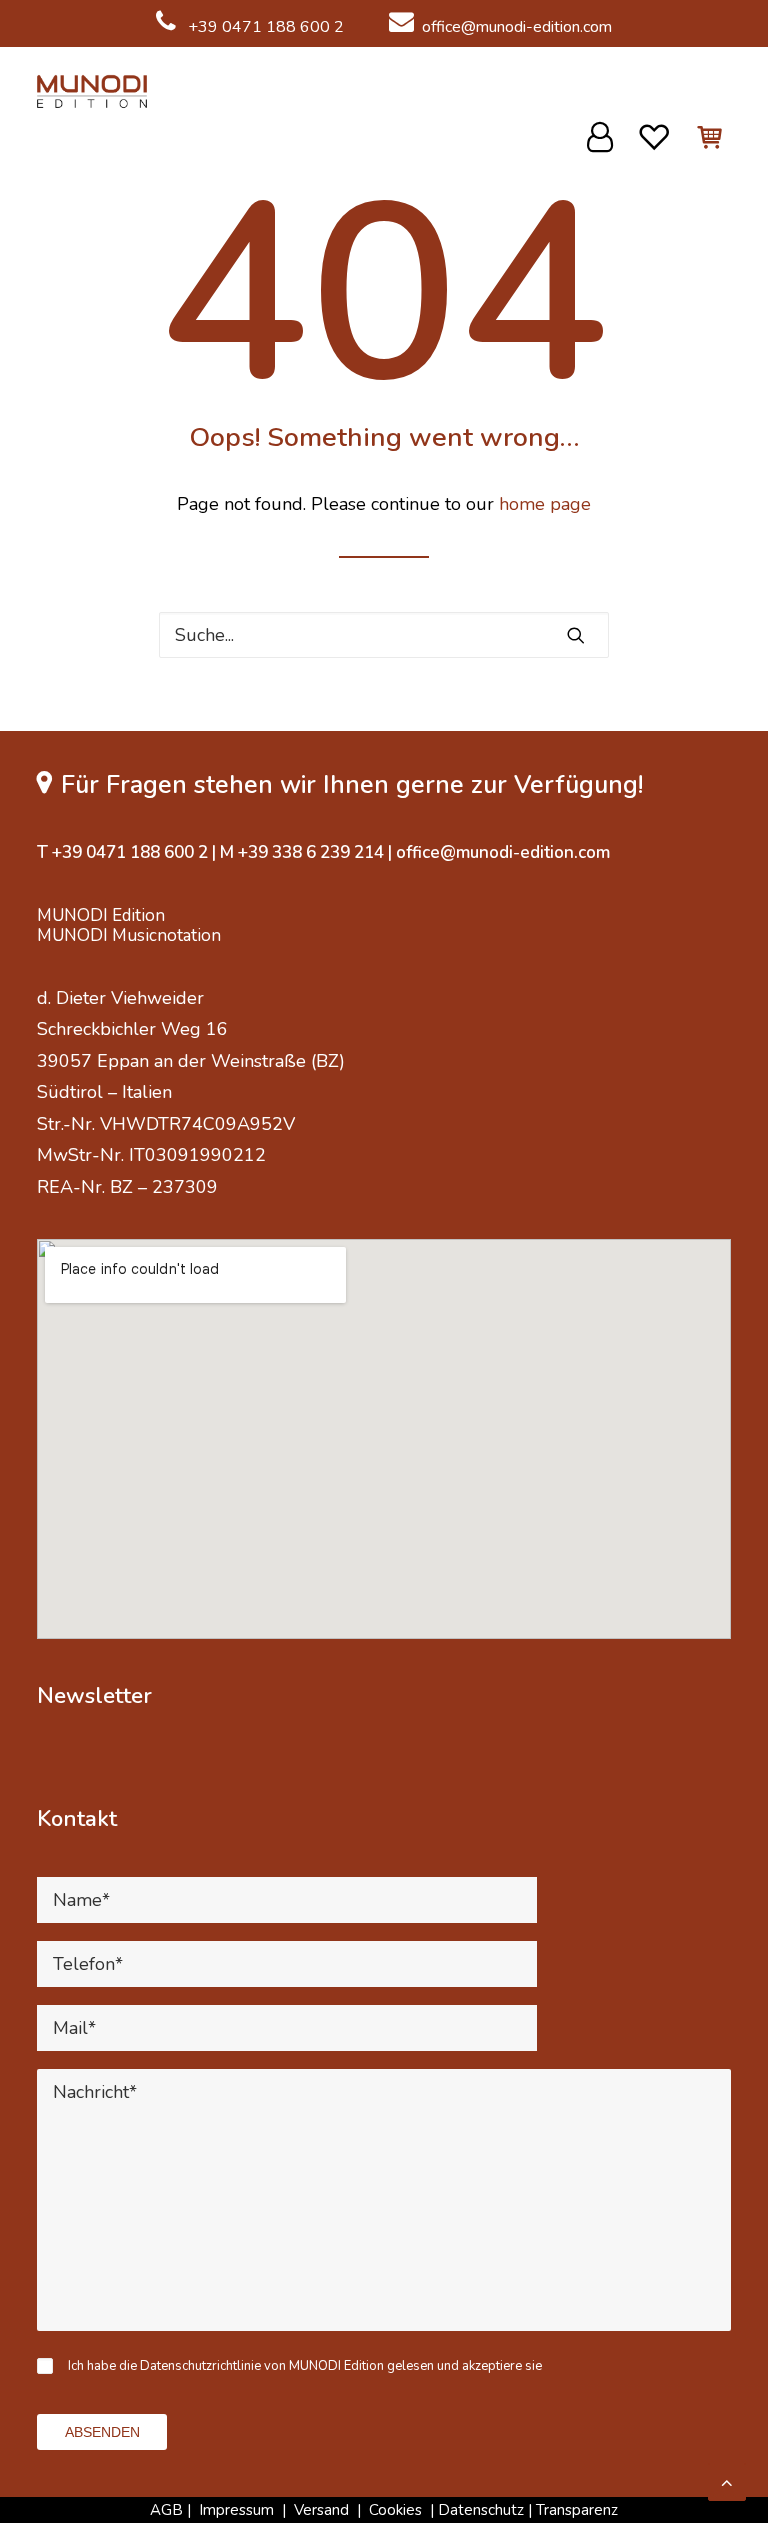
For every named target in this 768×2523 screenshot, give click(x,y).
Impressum (236, 2510)
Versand (321, 2510)
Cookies (397, 2510)
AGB (166, 2510)
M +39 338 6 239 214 (302, 852)
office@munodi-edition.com (517, 27)
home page (545, 504)
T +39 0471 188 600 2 (122, 852)
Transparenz (577, 2510)
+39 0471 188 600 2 (264, 27)
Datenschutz (481, 2510)
